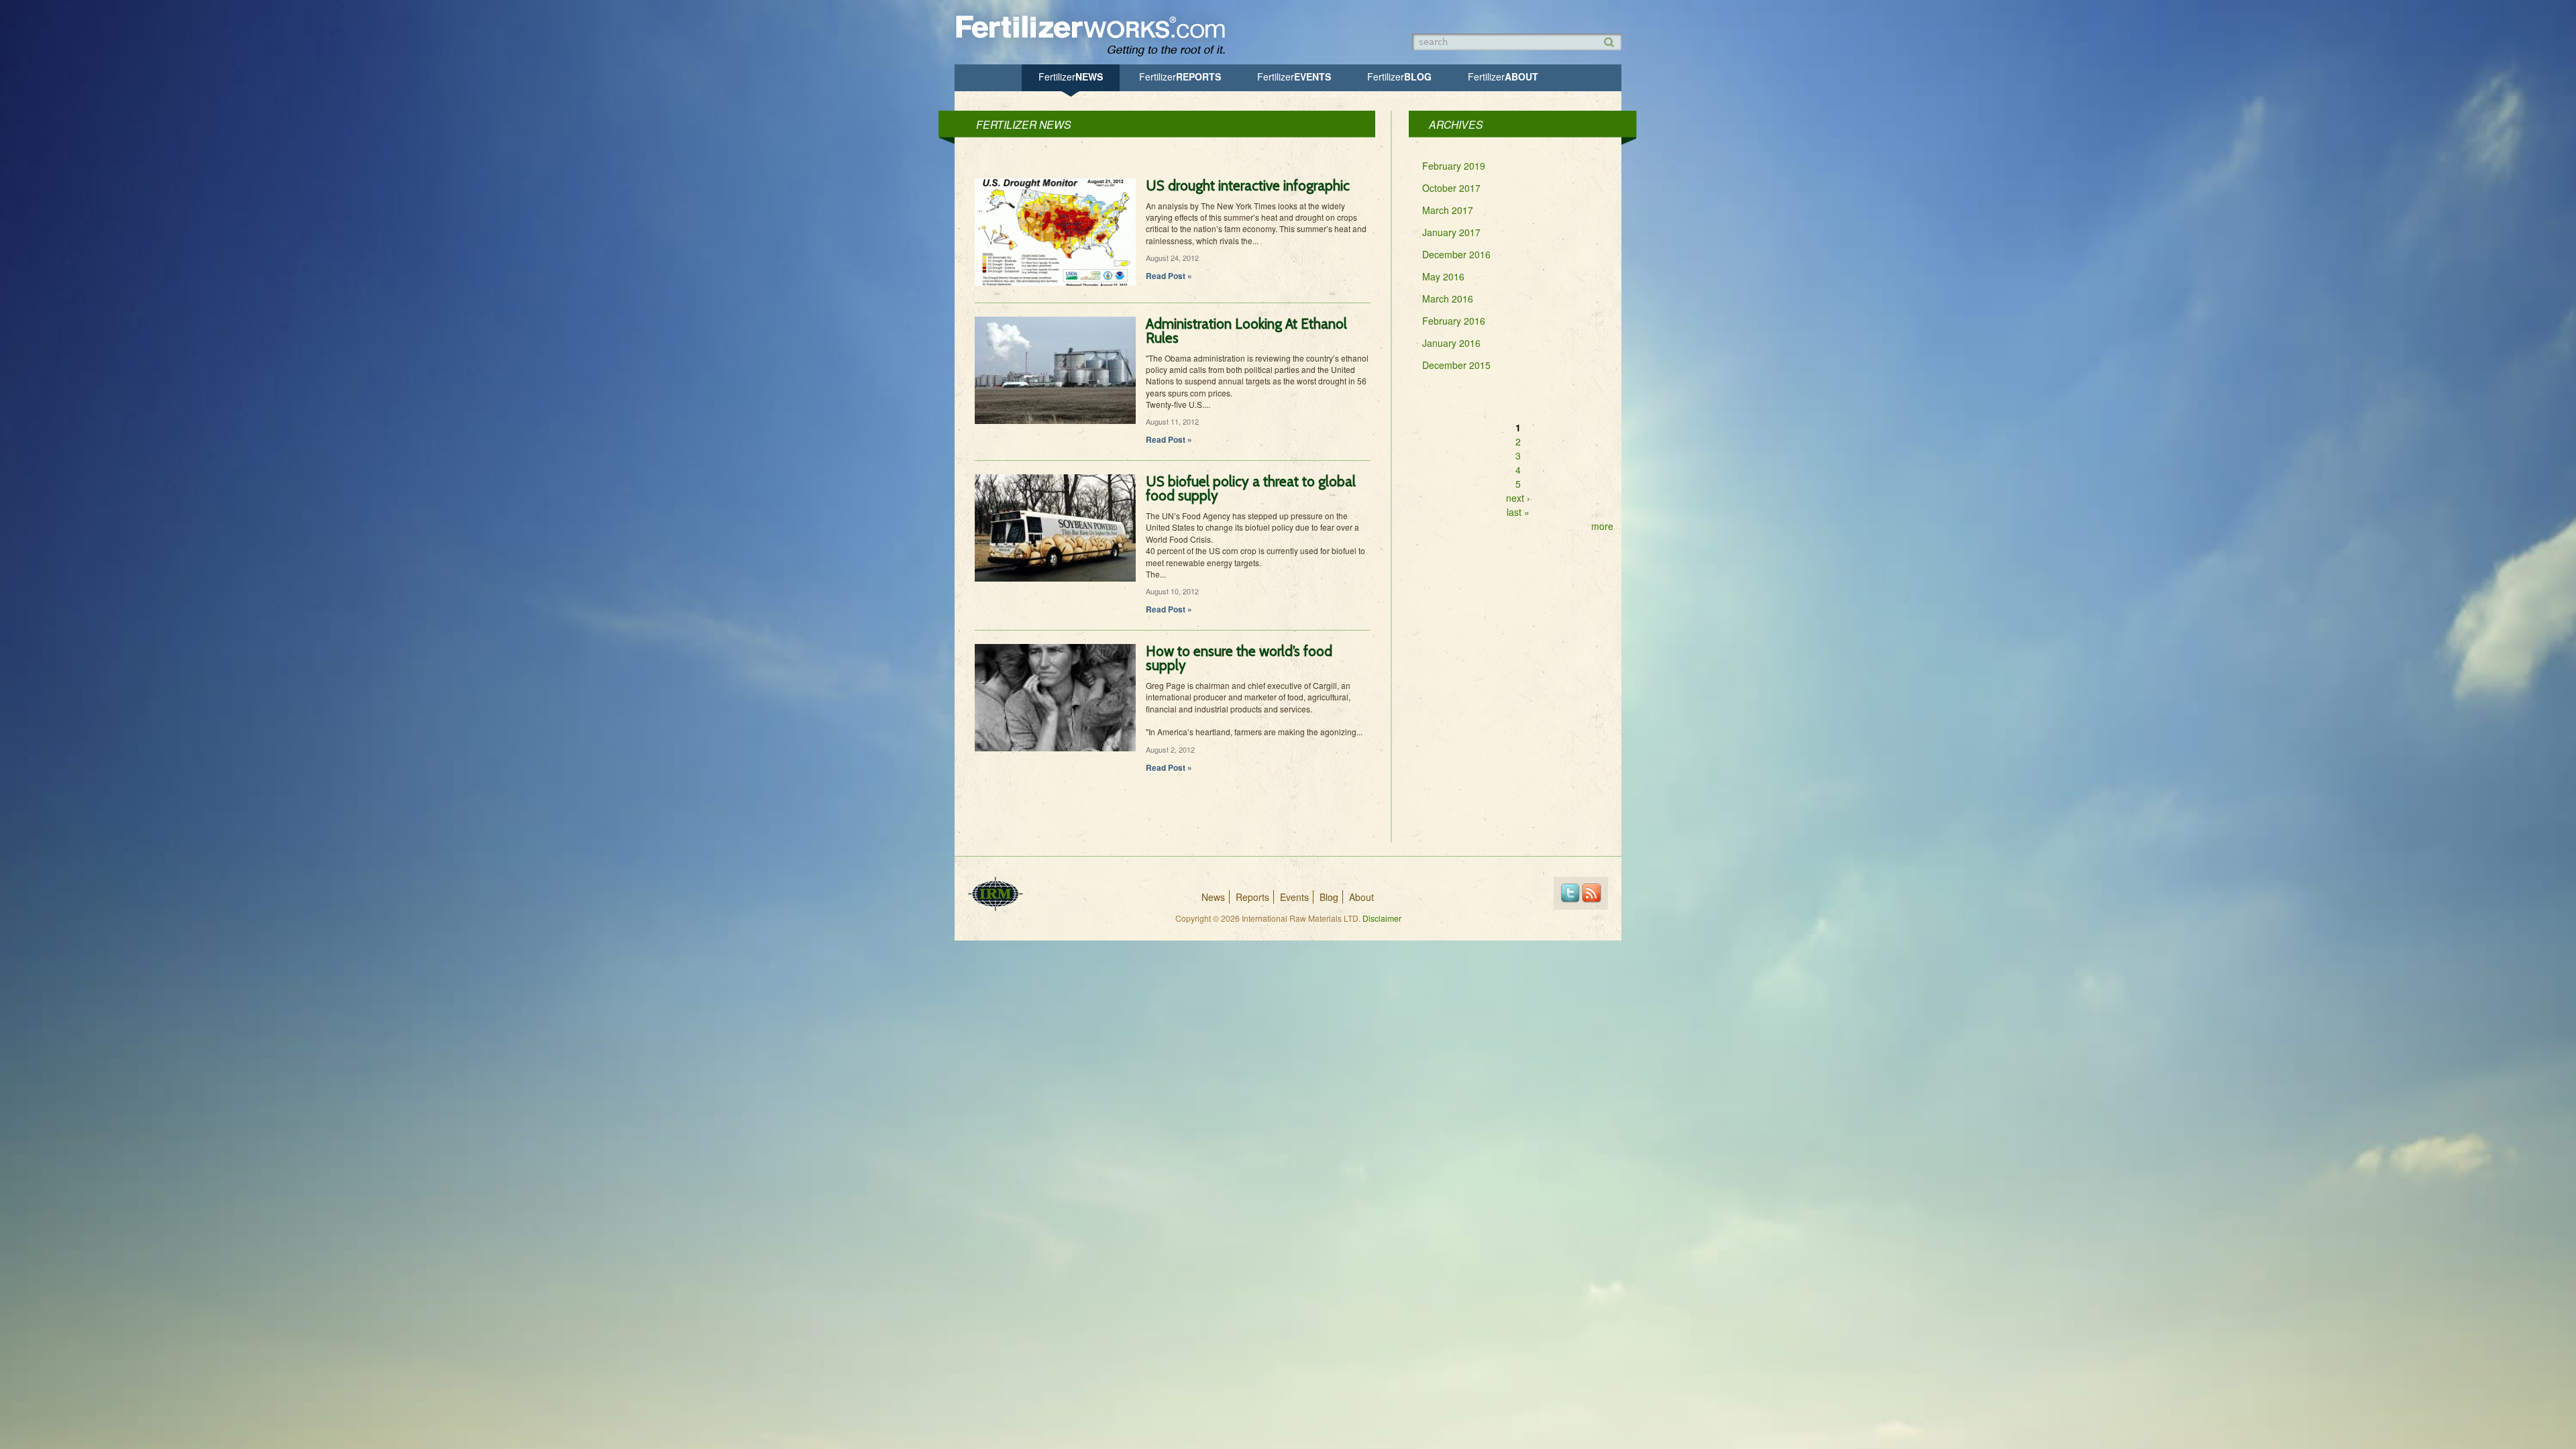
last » (1518, 512)
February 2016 (1454, 321)
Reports (1180, 76)
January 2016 (1451, 343)
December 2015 (1456, 365)
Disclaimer (1382, 918)
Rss (1592, 893)
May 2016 (1443, 276)
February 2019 (1454, 166)
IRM (996, 894)
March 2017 (1448, 210)
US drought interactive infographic (1248, 185)
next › (1518, 498)
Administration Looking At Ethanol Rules (1246, 331)
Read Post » (1169, 276)
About (1503, 76)
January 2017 (1451, 232)
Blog (1399, 76)
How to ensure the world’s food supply (1239, 658)
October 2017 (1451, 188)
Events (1294, 76)
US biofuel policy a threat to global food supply (1251, 488)
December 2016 (1456, 254)
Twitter (1570, 893)
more (1602, 526)
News (1071, 76)
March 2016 (1448, 299)
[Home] (1097, 55)
